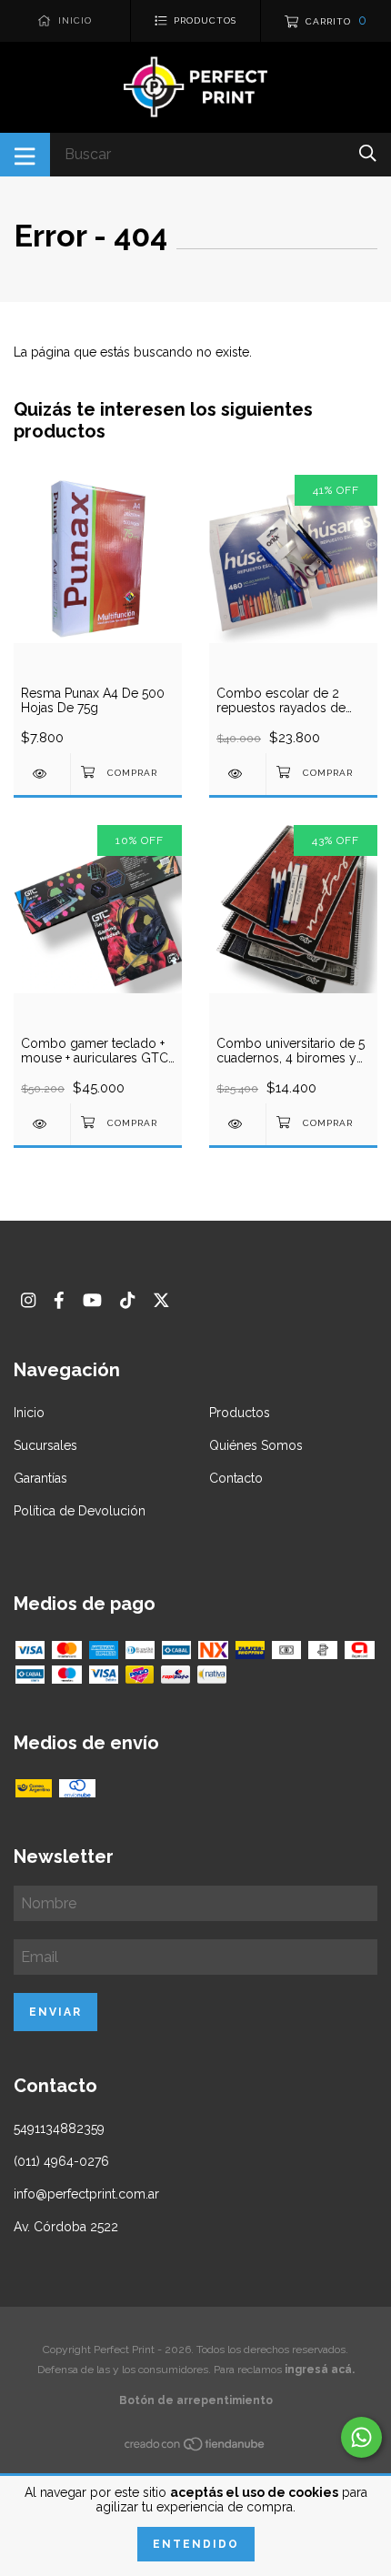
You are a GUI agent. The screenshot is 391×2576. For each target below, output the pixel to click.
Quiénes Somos (256, 1445)
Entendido (196, 2544)
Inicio (29, 1413)
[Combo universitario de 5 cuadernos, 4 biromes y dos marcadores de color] (237, 1124)
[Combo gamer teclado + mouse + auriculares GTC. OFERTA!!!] (42, 1124)
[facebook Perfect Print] (59, 1300)
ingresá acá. (320, 2370)
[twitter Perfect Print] (161, 1300)
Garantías (40, 1478)
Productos (240, 1413)
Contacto (236, 1478)
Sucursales (45, 1445)
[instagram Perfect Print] (28, 1300)
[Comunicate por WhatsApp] (361, 2437)
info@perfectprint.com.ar (86, 2194)
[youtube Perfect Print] (92, 1300)
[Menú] (25, 155)
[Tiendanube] (195, 2448)
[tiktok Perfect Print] (127, 1300)
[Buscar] (368, 153)
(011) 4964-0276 (61, 2161)
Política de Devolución (80, 1511)
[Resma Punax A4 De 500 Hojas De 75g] (42, 774)
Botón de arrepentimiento (196, 2400)
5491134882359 (59, 2128)
